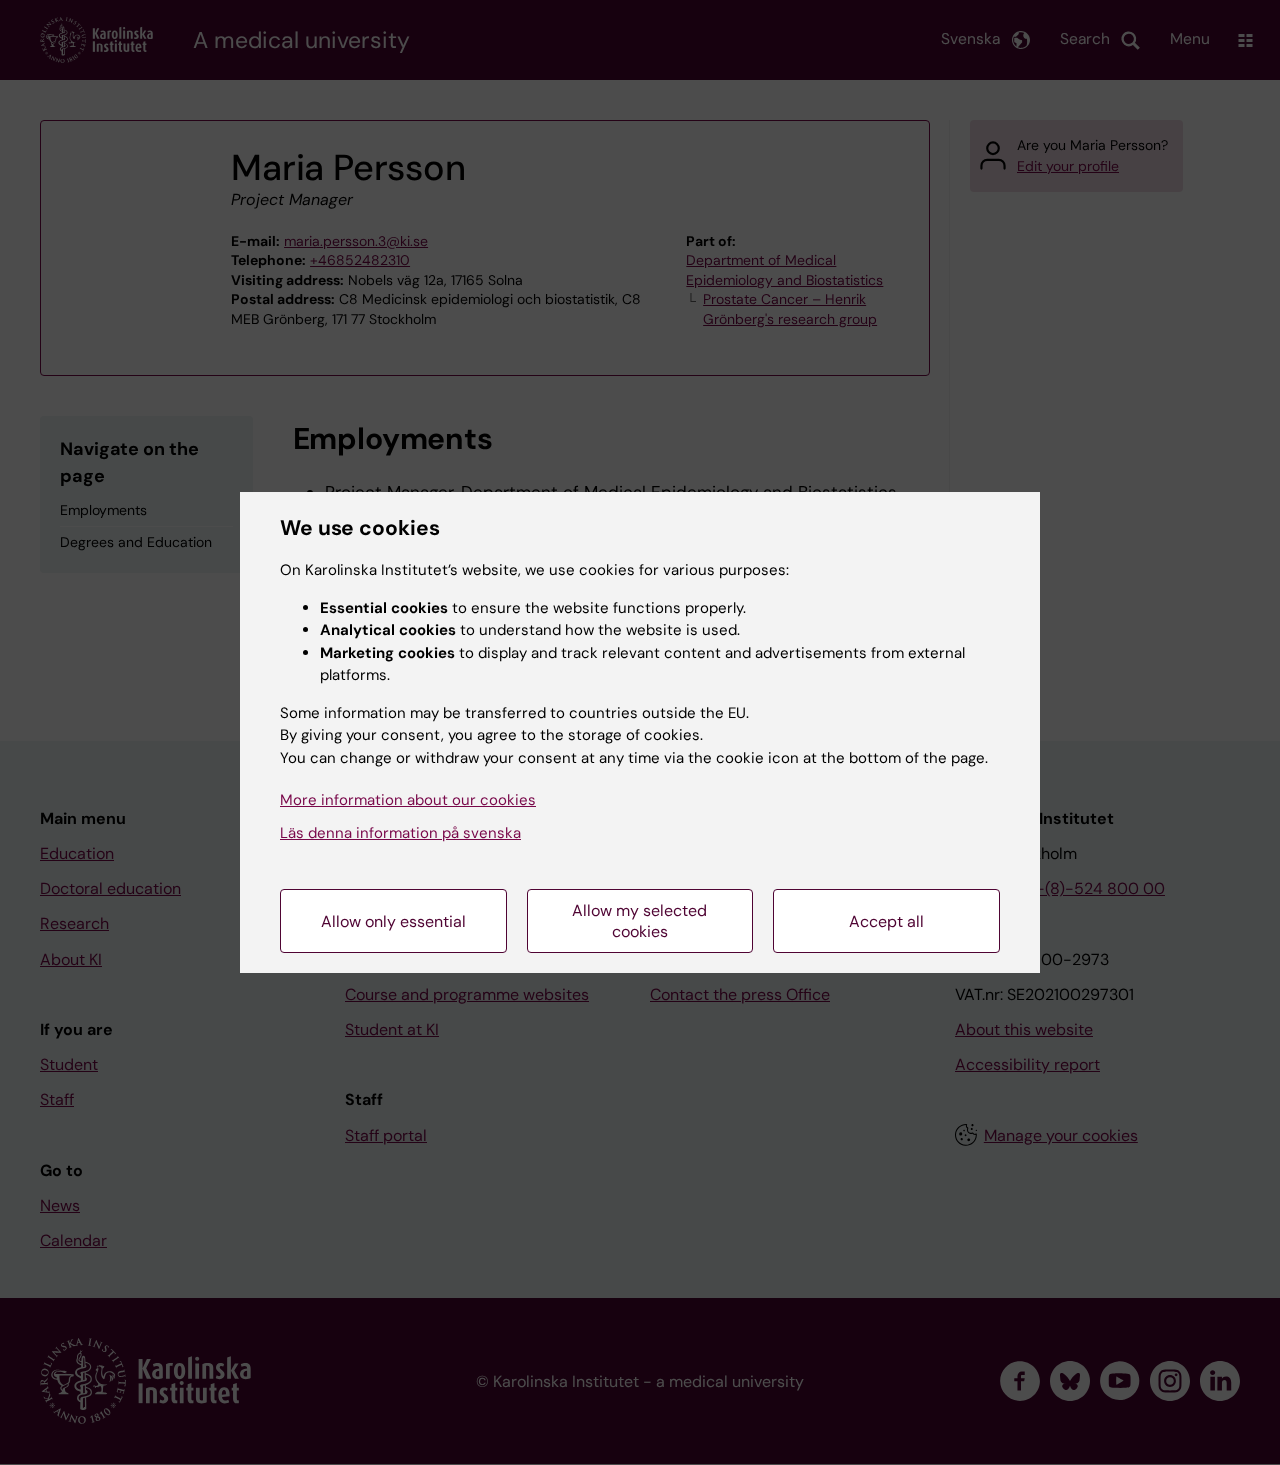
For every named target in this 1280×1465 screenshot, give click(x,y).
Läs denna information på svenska (400, 833)
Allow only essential (393, 921)
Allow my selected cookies (639, 921)
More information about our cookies (408, 800)
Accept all (886, 921)
